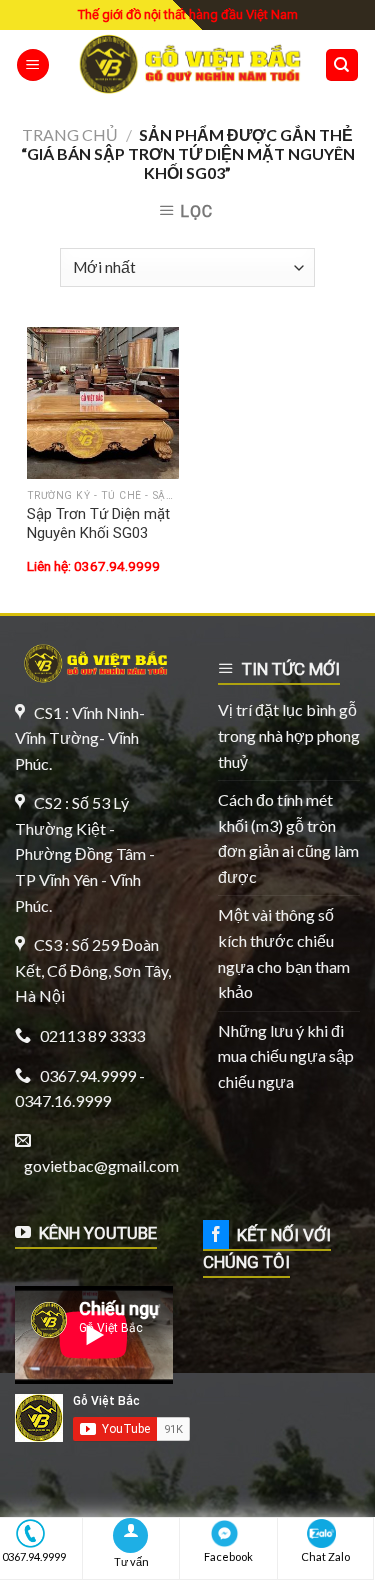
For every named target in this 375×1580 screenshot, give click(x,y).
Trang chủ (70, 134)
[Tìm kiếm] (342, 65)
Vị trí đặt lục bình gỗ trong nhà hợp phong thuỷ (289, 735)
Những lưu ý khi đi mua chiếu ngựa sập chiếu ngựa (286, 1056)
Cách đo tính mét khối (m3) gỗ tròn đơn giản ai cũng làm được (288, 838)
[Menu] (33, 65)
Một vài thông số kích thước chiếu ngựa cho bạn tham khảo (284, 953)
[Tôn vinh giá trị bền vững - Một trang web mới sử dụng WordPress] (187, 64)
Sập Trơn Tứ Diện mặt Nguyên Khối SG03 (98, 524)
